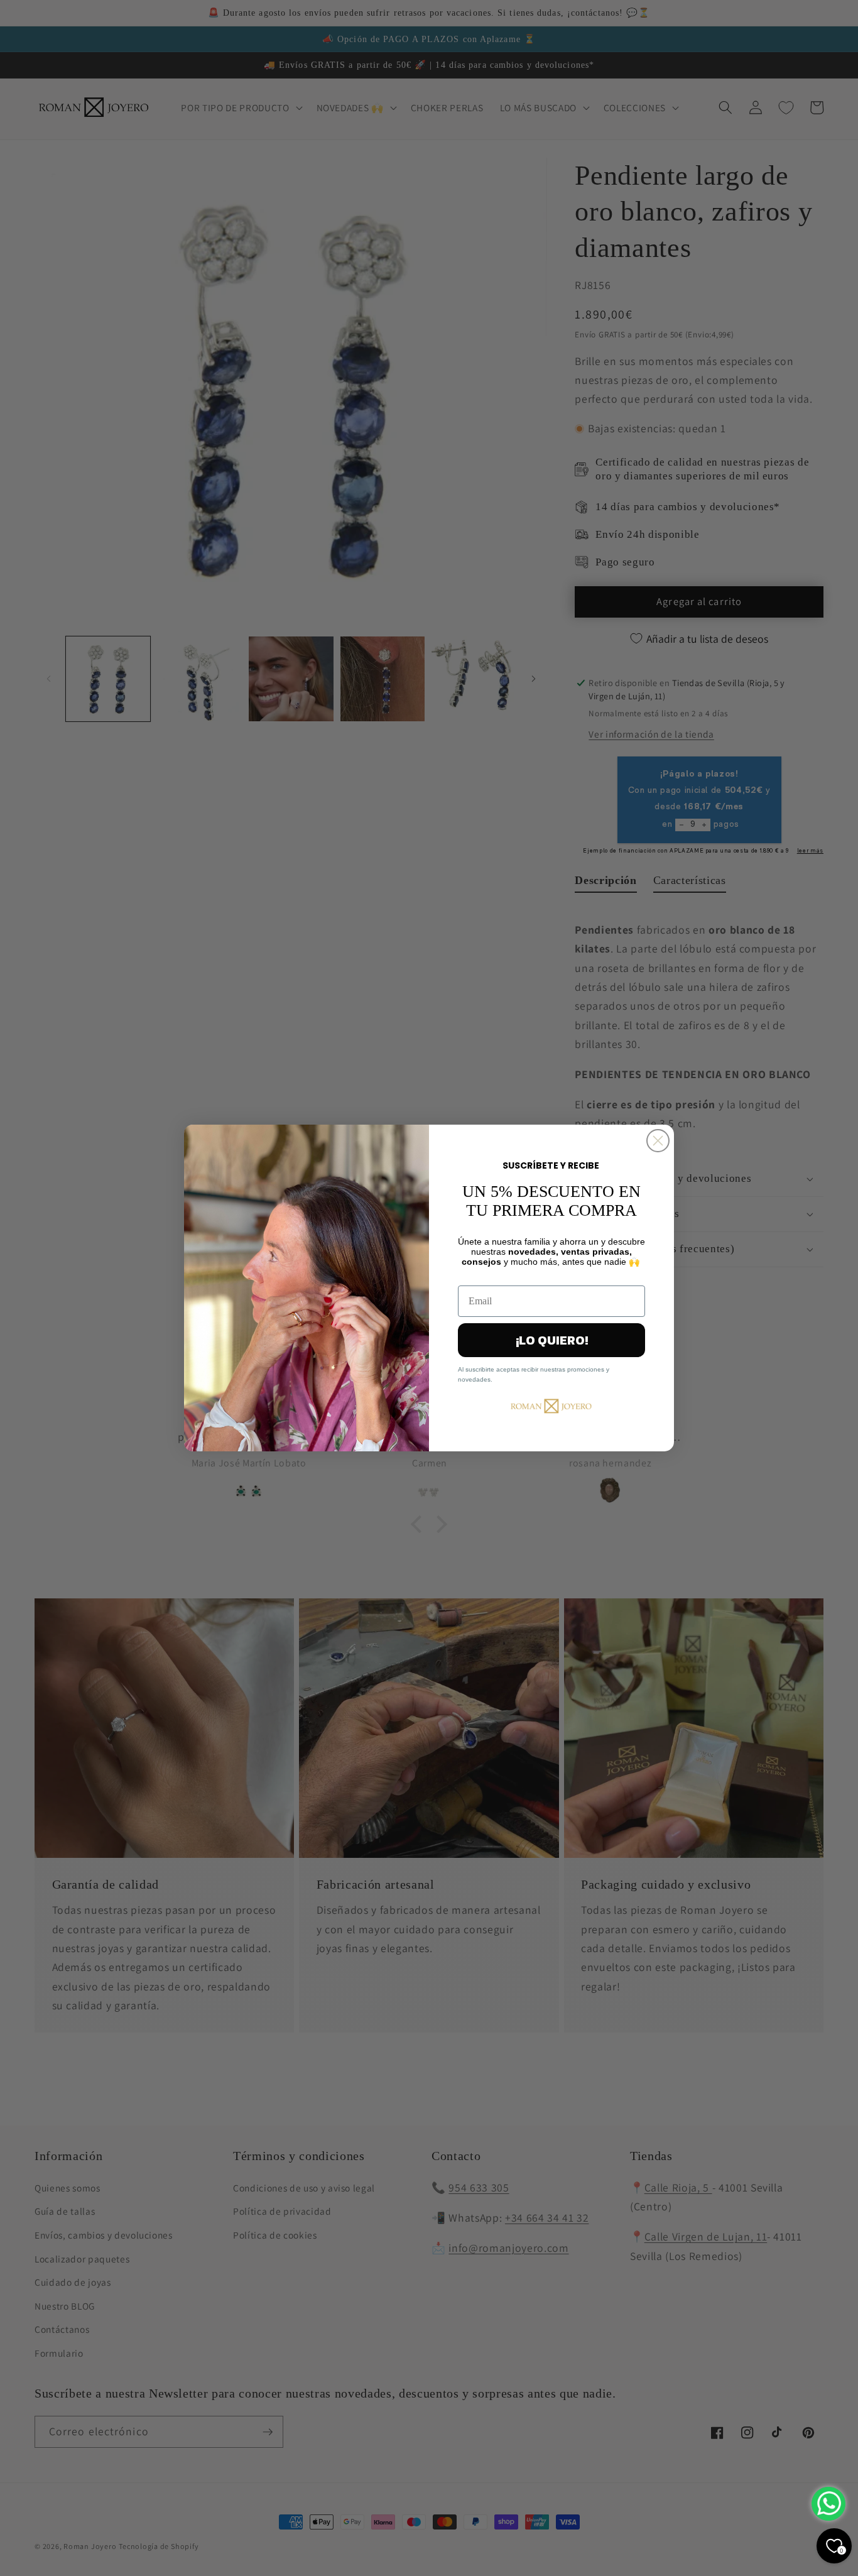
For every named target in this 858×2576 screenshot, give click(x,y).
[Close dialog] (658, 1141)
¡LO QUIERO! (552, 1340)
